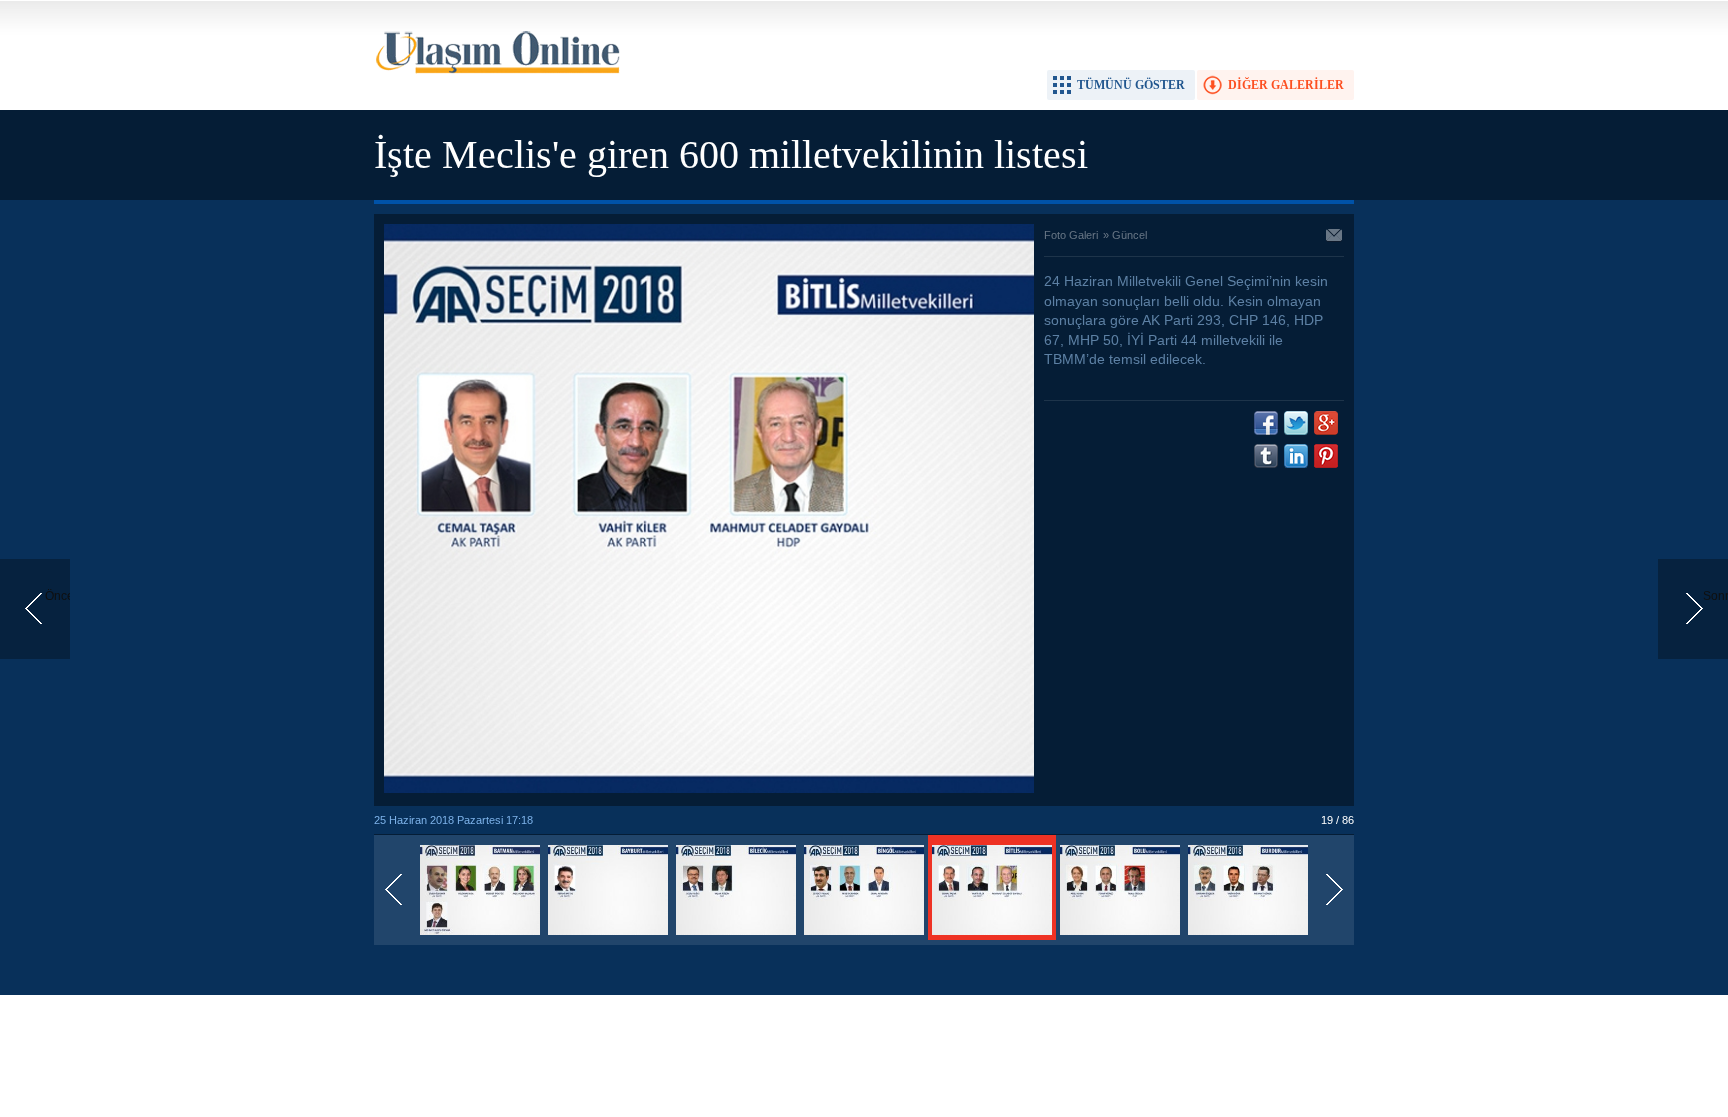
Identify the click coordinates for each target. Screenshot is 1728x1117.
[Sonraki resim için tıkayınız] (709, 789)
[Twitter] (1296, 423)
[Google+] (1326, 423)
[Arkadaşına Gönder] (1335, 237)
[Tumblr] (1266, 456)
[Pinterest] (1326, 456)
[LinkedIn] (1296, 456)
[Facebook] (1266, 423)
